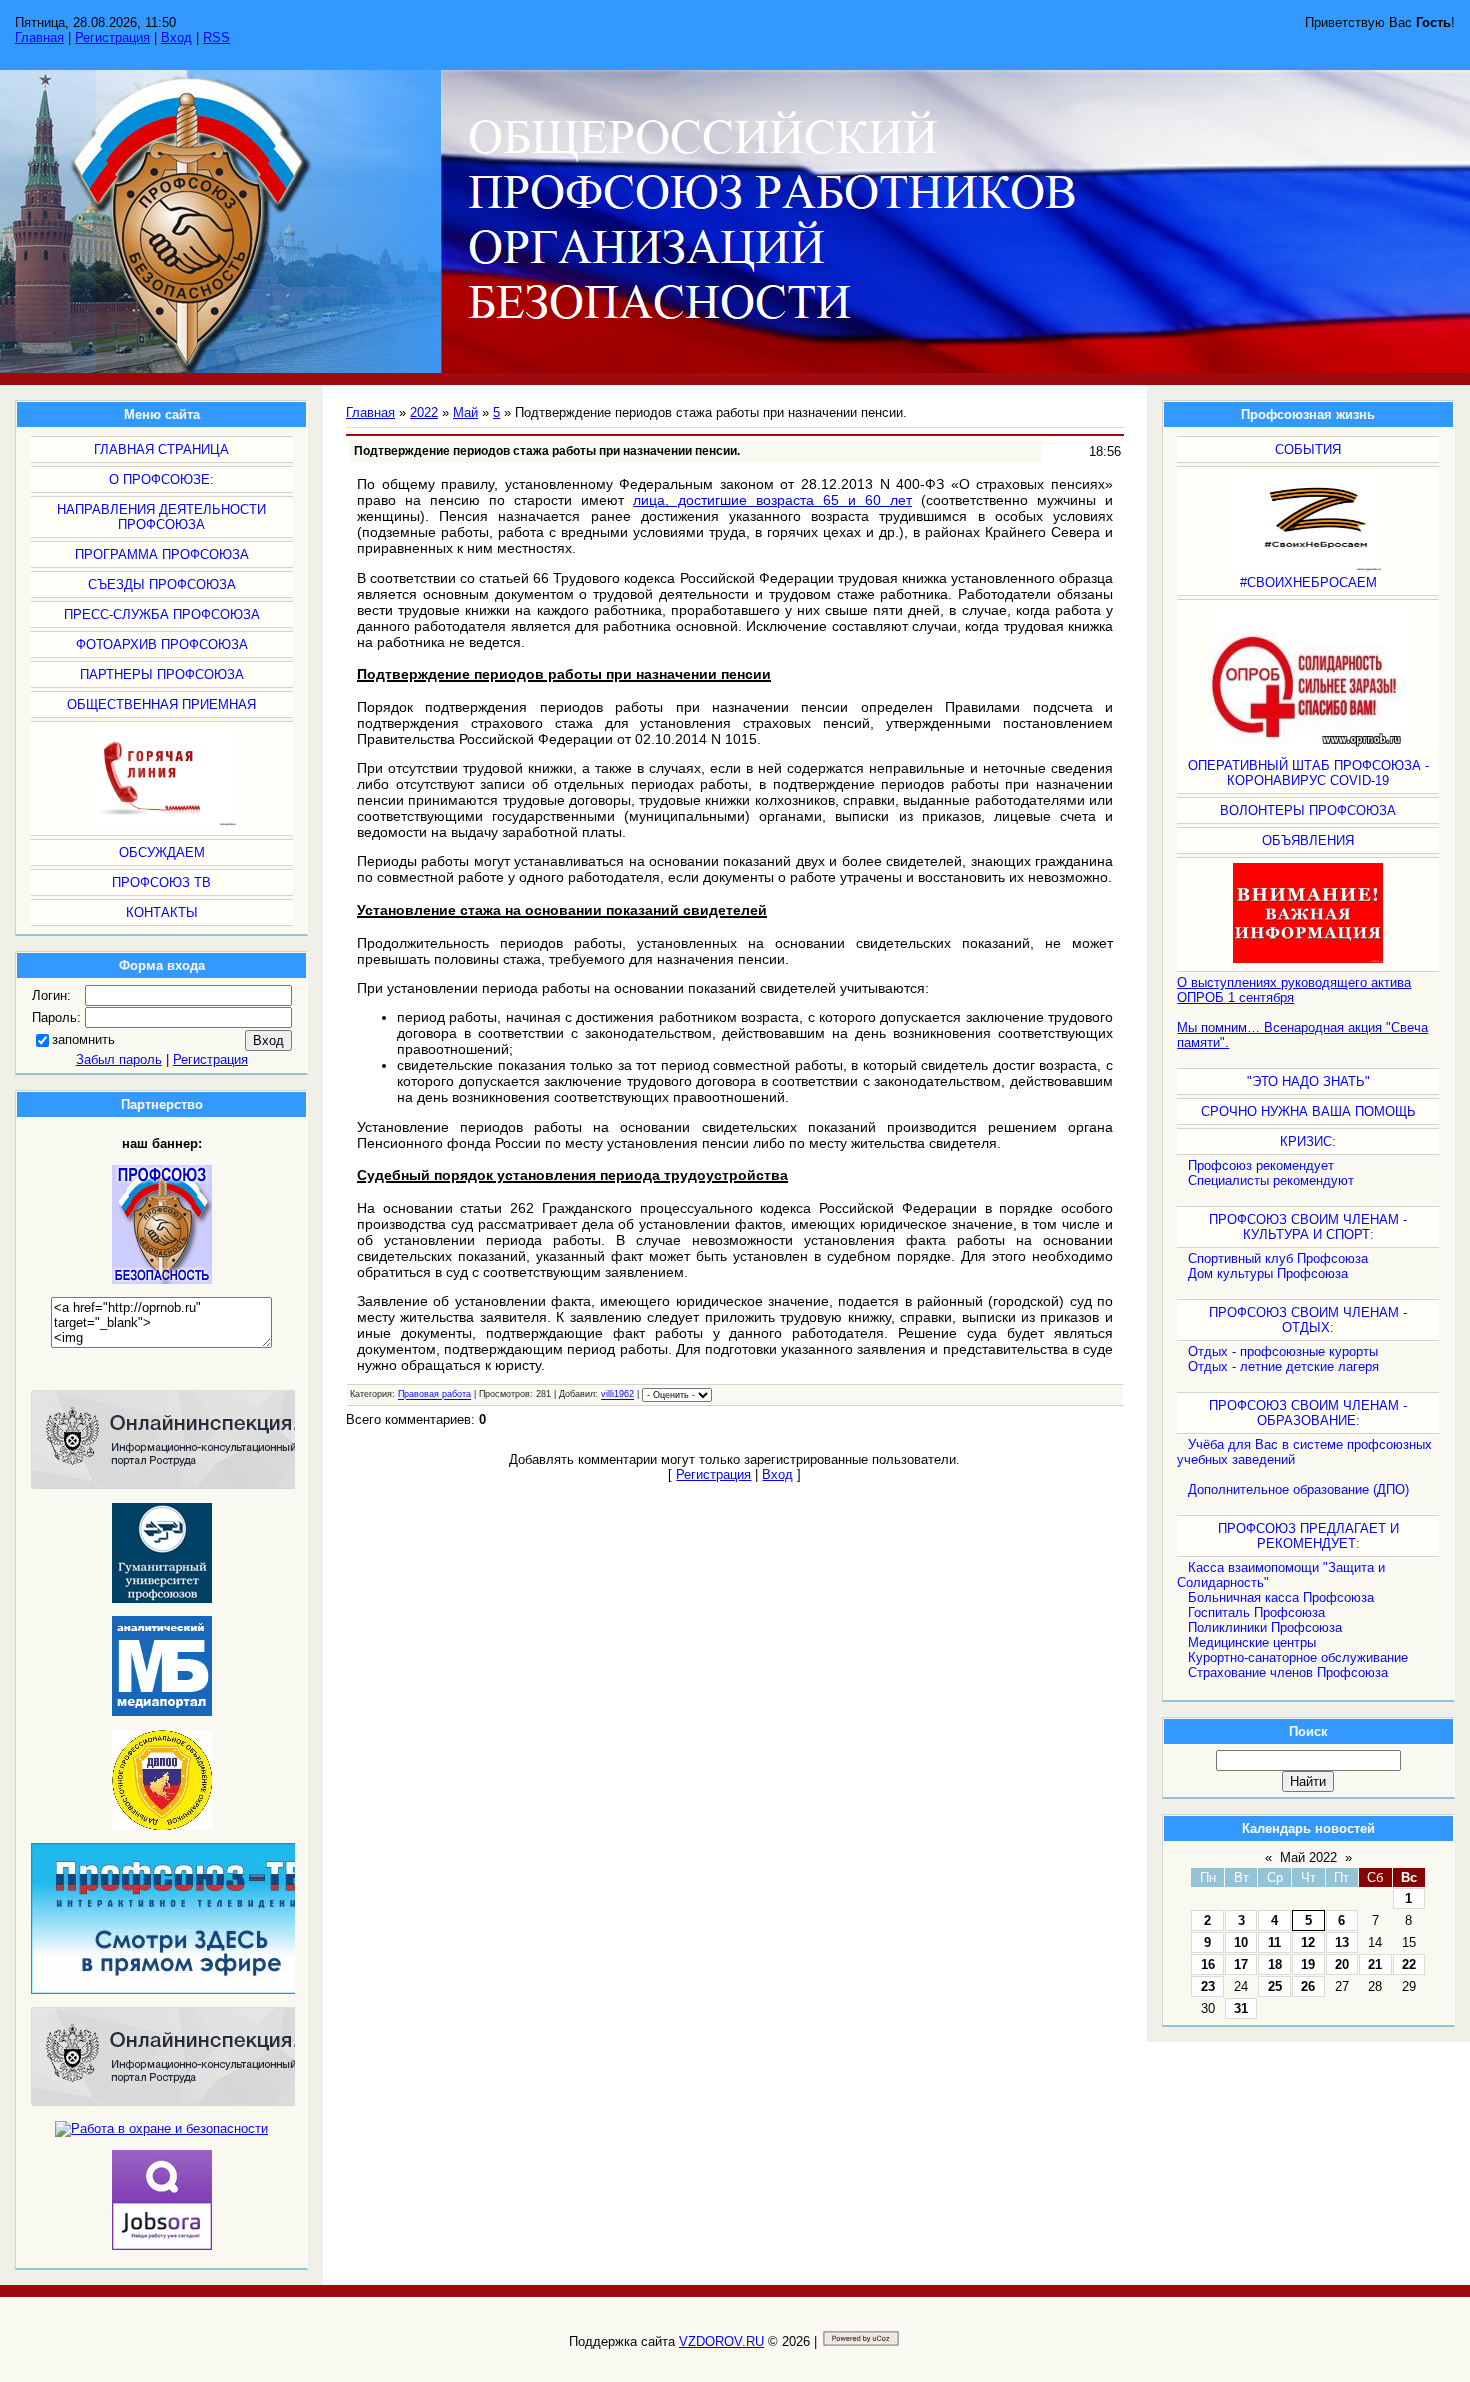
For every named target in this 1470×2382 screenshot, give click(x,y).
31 (1241, 2008)
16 (1208, 1964)
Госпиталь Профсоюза (1256, 1612)
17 (1241, 1964)
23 (1208, 1986)
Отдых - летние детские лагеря (1283, 1366)
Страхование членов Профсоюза (1288, 1672)
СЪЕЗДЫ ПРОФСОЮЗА (162, 584)
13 (1342, 1942)
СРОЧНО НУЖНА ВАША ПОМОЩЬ (1308, 1111)
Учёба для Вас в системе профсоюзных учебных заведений (1304, 1452)
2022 (424, 412)
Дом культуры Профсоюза (1268, 1273)
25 (1275, 1986)
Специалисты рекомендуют (1271, 1180)
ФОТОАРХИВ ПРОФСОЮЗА (162, 644)
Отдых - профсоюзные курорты (1283, 1351)
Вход (176, 37)
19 (1308, 1964)
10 (1241, 1942)
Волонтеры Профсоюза (1308, 810)
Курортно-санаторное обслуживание (1298, 1657)
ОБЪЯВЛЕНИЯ (1308, 840)
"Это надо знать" (1308, 1081)
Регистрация (112, 37)
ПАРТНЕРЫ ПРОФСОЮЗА (162, 674)
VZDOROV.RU (721, 2341)
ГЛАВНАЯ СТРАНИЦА (161, 449)
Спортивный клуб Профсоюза (1278, 1258)
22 (1409, 1964)
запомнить (83, 1039)
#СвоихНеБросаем (1308, 582)
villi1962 (617, 1395)
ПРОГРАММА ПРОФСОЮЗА (162, 554)
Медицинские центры (1252, 1642)
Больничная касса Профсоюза (1281, 1597)
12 (1308, 1942)
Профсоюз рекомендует (1261, 1165)
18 (1275, 1964)
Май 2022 (1308, 1857)
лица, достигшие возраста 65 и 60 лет (772, 500)
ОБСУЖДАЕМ (162, 852)
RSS (216, 37)
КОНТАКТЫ (162, 912)
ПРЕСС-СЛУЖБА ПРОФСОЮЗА (162, 614)
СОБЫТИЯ (1308, 449)
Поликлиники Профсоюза (1265, 1627)
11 (1274, 1942)
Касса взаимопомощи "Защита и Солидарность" (1281, 1575)
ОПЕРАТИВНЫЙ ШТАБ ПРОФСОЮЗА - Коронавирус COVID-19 (1308, 773)
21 (1375, 1964)
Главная (39, 37)
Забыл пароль (119, 1059)
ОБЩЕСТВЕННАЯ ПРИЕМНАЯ (161, 704)
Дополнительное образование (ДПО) (1298, 1489)
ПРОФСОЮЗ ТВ (161, 882)
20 (1342, 1964)
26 (1308, 1986)
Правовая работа (434, 1395)
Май (465, 412)
